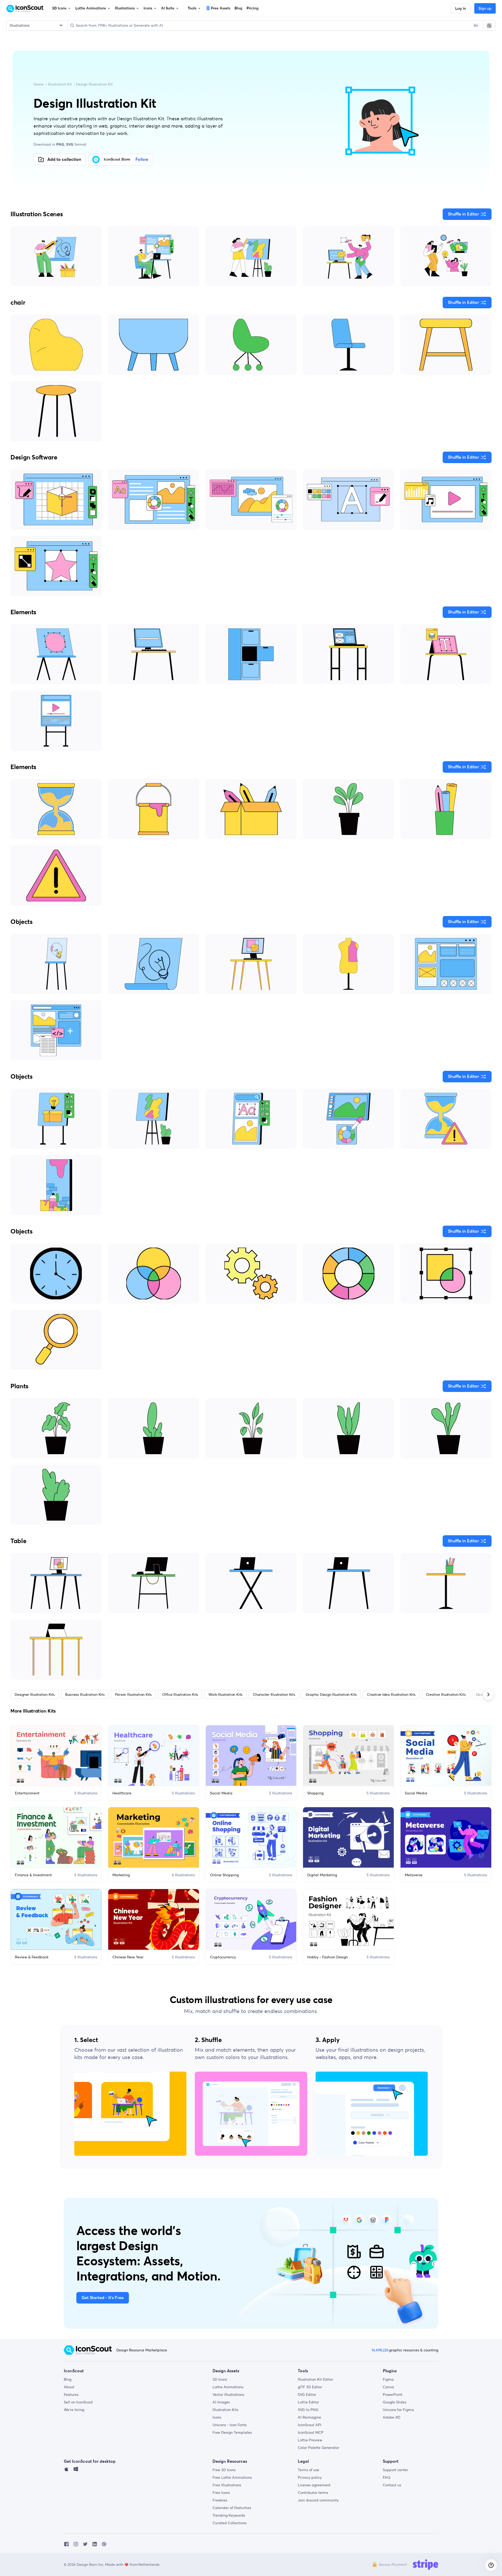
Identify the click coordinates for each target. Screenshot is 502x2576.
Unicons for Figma (398, 2410)
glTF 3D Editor (310, 2387)
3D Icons (220, 2379)
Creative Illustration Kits (446, 1694)
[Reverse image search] (489, 25)
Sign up (485, 9)
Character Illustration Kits (274, 1694)
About (69, 2387)
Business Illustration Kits (85, 1694)
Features (71, 2395)
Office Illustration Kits (180, 1694)
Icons (217, 2417)
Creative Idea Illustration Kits (391, 1694)
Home (39, 84)
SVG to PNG (308, 2410)
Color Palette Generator (318, 2448)
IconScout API (310, 2425)
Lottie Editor (308, 2402)
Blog (68, 2379)
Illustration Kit (60, 84)
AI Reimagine (309, 2417)
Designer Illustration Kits (35, 1694)
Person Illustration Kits (133, 1694)
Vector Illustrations (228, 2395)
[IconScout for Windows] (76, 2470)
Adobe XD (392, 2417)
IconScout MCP (311, 2432)
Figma (388, 2379)
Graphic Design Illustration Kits (331, 1694)
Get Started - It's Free (103, 2298)
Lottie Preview (310, 2440)
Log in (461, 9)
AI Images (221, 2402)
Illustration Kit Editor (315, 2379)
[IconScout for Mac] (66, 2470)
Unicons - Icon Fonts (230, 2425)
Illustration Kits (225, 2410)
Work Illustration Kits (225, 1694)
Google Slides (395, 2402)
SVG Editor (307, 2395)
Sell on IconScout (78, 2402)
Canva (388, 2387)
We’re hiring (74, 2410)
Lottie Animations (228, 2387)
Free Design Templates (232, 2432)
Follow (142, 160)
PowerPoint (393, 2395)
